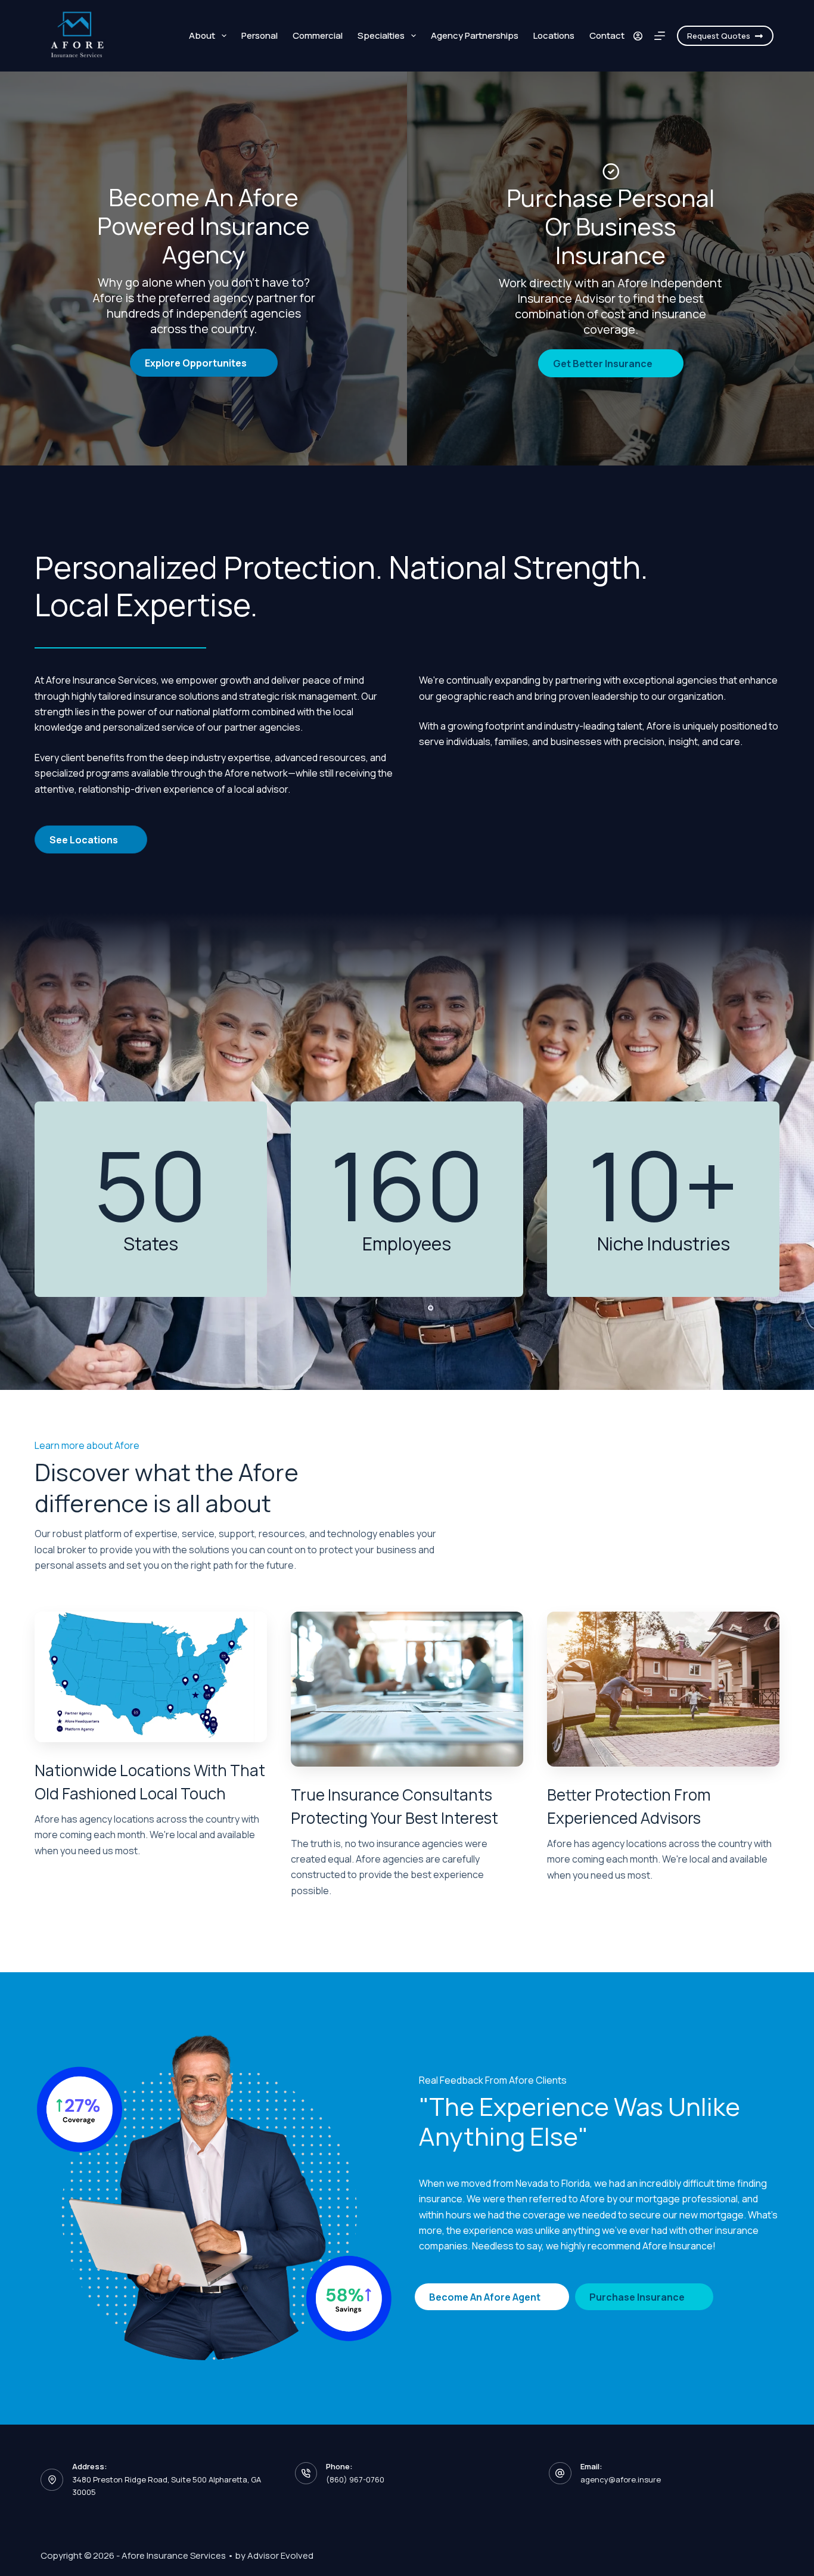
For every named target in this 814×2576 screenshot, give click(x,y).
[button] (204, 363)
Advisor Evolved (280, 2555)
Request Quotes (719, 36)
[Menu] (660, 36)
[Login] (638, 36)
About (202, 35)
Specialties (381, 35)
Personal (260, 35)
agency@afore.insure (621, 2479)
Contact (607, 35)
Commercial (318, 35)
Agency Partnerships (475, 35)
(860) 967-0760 (355, 2479)
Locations (554, 35)
